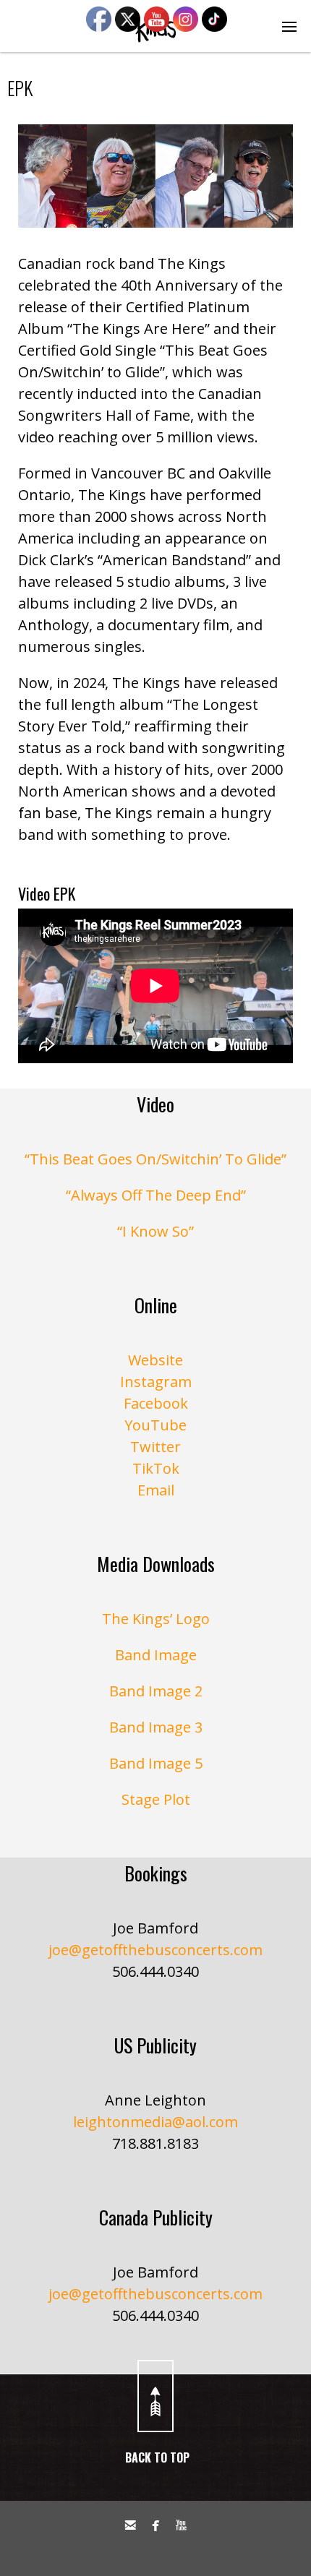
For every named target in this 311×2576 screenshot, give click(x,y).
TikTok (156, 1468)
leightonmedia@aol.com (155, 2122)
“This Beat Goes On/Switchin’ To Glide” (155, 1159)
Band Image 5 (156, 1763)
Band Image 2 (156, 1691)
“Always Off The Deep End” (156, 1195)
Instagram (156, 1382)
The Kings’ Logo (156, 1619)
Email (156, 1490)
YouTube (155, 1425)
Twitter (155, 1447)
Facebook (156, 1403)
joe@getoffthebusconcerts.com (155, 1950)
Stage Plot (156, 1799)
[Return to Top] (155, 2396)
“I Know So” (155, 1231)
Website (155, 1360)
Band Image (156, 1655)
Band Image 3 (156, 1727)
